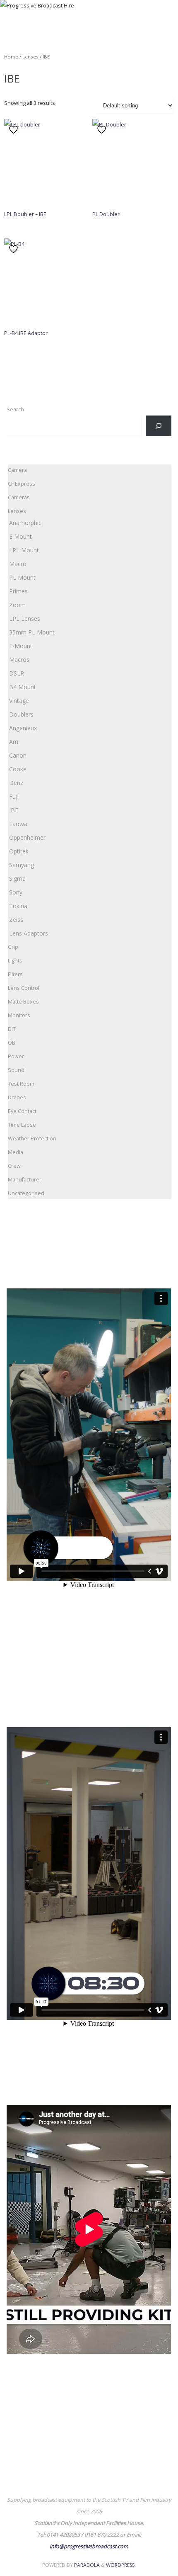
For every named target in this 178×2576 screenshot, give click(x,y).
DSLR (17, 673)
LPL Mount (24, 550)
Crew (14, 1166)
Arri (14, 742)
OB (12, 1043)
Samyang (22, 865)
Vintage (19, 701)
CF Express (22, 484)
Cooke (18, 769)
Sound (16, 1070)
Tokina (18, 906)
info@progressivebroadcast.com (89, 2546)
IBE (14, 810)
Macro (18, 564)
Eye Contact (22, 1111)
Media (16, 1152)
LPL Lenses (25, 618)
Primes (18, 591)
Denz (16, 783)
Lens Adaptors (29, 933)
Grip (13, 947)
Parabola (87, 2565)
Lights (15, 961)
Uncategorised (26, 1193)
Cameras (19, 497)
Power (16, 1056)
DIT (12, 1029)
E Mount (20, 536)
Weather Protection (32, 1139)
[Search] (159, 426)
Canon (18, 755)
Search (15, 409)
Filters (15, 974)
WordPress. (121, 2565)
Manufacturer (25, 1180)
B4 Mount (23, 687)
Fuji (14, 796)
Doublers (21, 714)
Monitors (19, 1015)
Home (11, 57)
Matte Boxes (23, 1002)
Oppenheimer (27, 837)
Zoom (17, 605)
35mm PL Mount (32, 632)
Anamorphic (25, 523)
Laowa (18, 824)
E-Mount (21, 646)
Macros (19, 660)
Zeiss (16, 920)
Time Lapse (22, 1125)
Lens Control (24, 988)
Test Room (21, 1084)
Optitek (19, 851)
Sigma (17, 879)
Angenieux (23, 728)
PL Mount (22, 577)
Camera (17, 470)
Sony (16, 892)
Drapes (17, 1097)
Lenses (30, 57)
